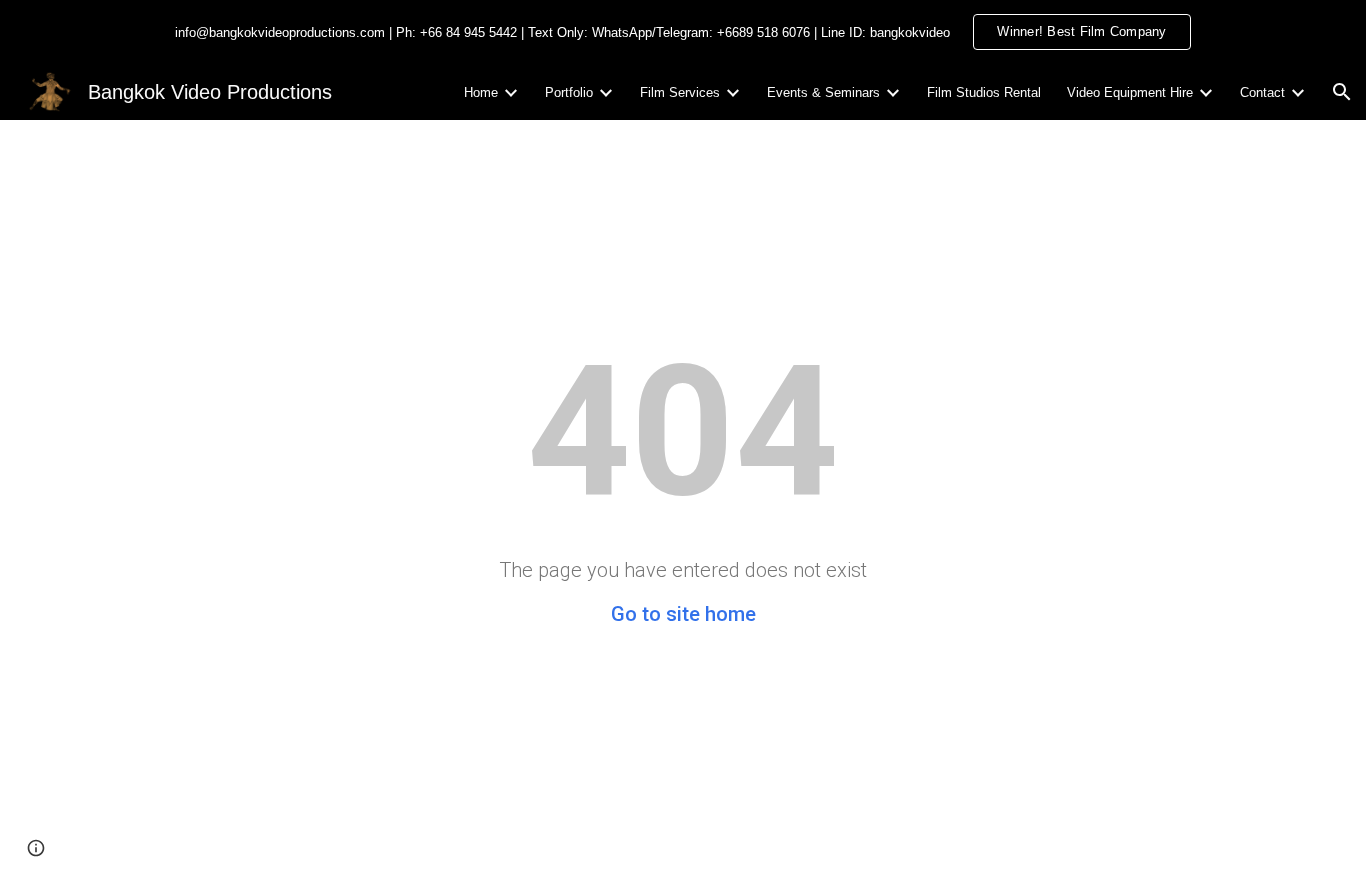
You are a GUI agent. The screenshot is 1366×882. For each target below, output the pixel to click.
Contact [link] (1262, 92)
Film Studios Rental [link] (984, 92)
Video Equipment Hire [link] (1130, 92)
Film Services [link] (680, 92)
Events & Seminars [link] (823, 92)
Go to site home (683, 614)
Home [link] (481, 92)
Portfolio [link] (569, 92)
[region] (683, 32)
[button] (1342, 92)
